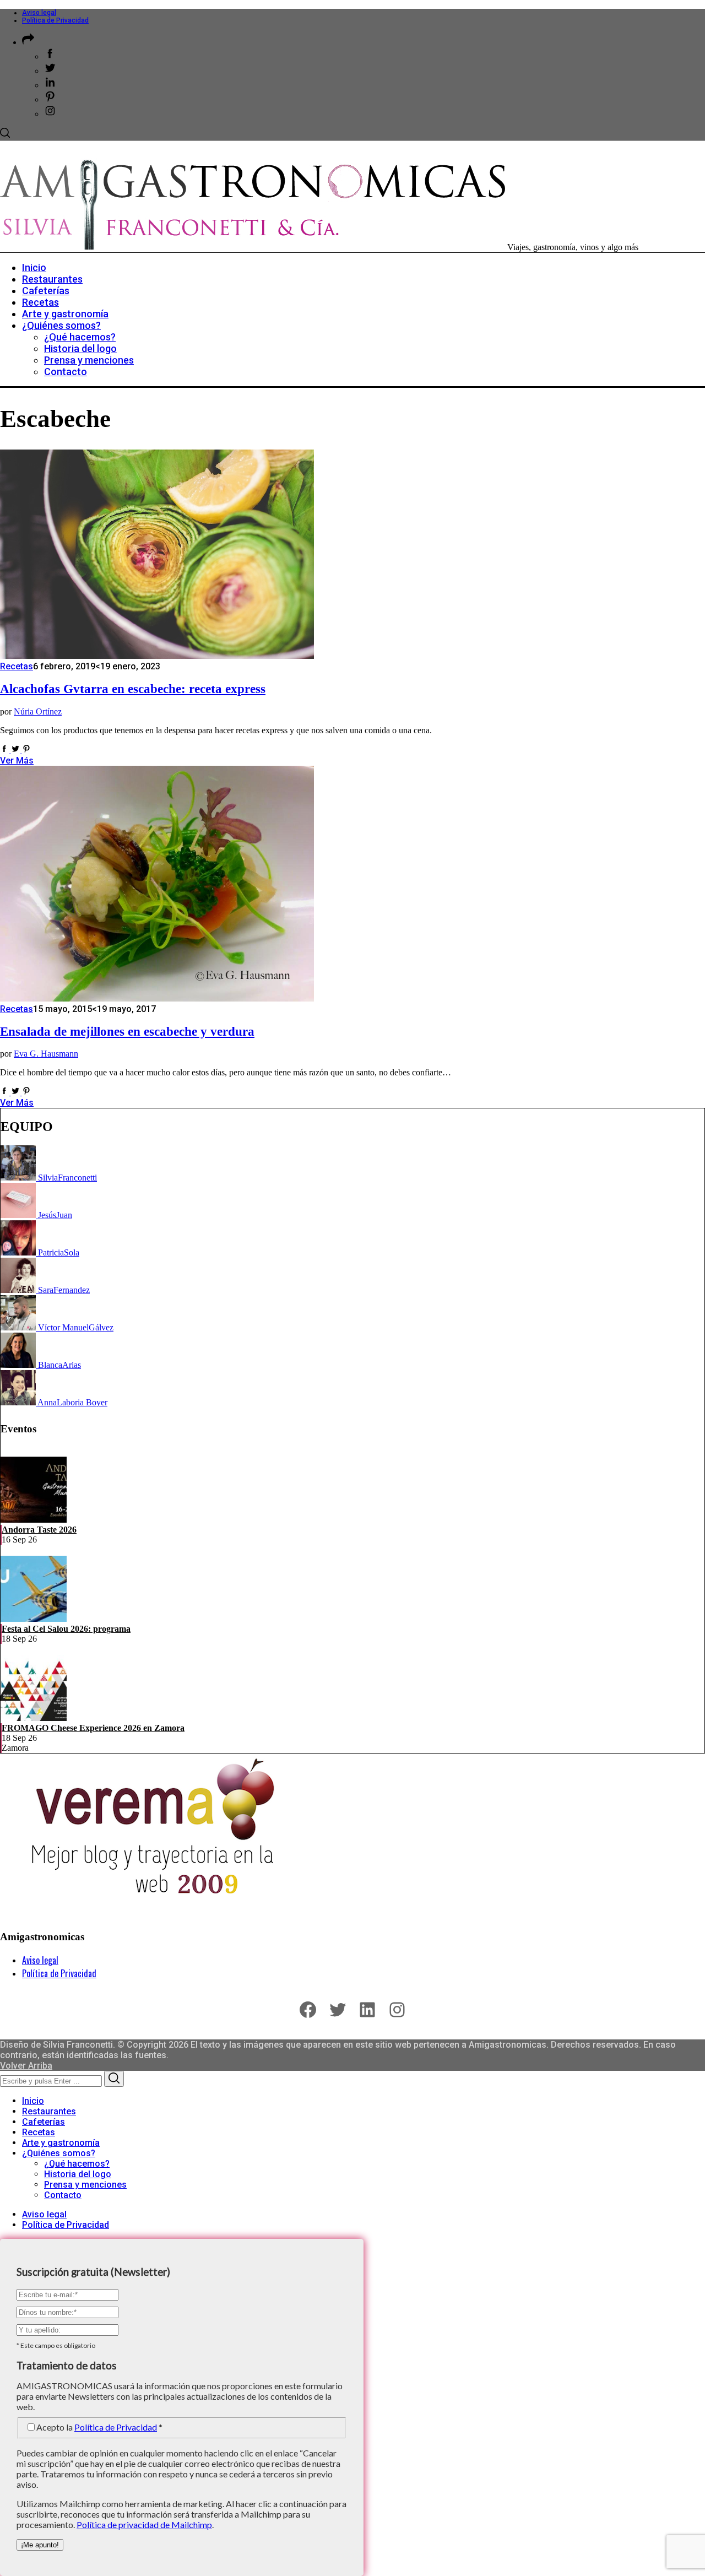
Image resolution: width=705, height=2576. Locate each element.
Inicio (33, 2101)
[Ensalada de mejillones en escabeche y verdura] (157, 999)
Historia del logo (78, 2174)
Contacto (63, 2195)
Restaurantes (49, 2111)
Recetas (17, 666)
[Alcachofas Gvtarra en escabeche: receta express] (157, 656)
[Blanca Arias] (19, 1365)
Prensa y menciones (85, 2185)
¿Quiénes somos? (59, 2153)
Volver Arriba (26, 2066)
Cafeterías (44, 2122)
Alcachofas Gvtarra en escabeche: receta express (133, 689)
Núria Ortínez (38, 711)
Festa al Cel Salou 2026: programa (66, 1629)
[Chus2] (19, 1215)
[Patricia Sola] (19, 1252)
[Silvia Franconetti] (19, 1178)
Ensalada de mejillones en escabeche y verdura (127, 1032)
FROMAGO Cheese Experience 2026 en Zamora (93, 1728)
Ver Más (17, 761)
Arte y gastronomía (61, 2143)
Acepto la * (99, 2427)
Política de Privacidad (55, 20)
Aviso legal (39, 13)
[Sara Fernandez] (19, 1290)
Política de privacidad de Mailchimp (144, 2524)
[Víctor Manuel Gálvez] (19, 1327)
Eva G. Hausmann (46, 1054)
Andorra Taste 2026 (39, 1530)
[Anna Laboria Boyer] (19, 1402)
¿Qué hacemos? (77, 2164)
